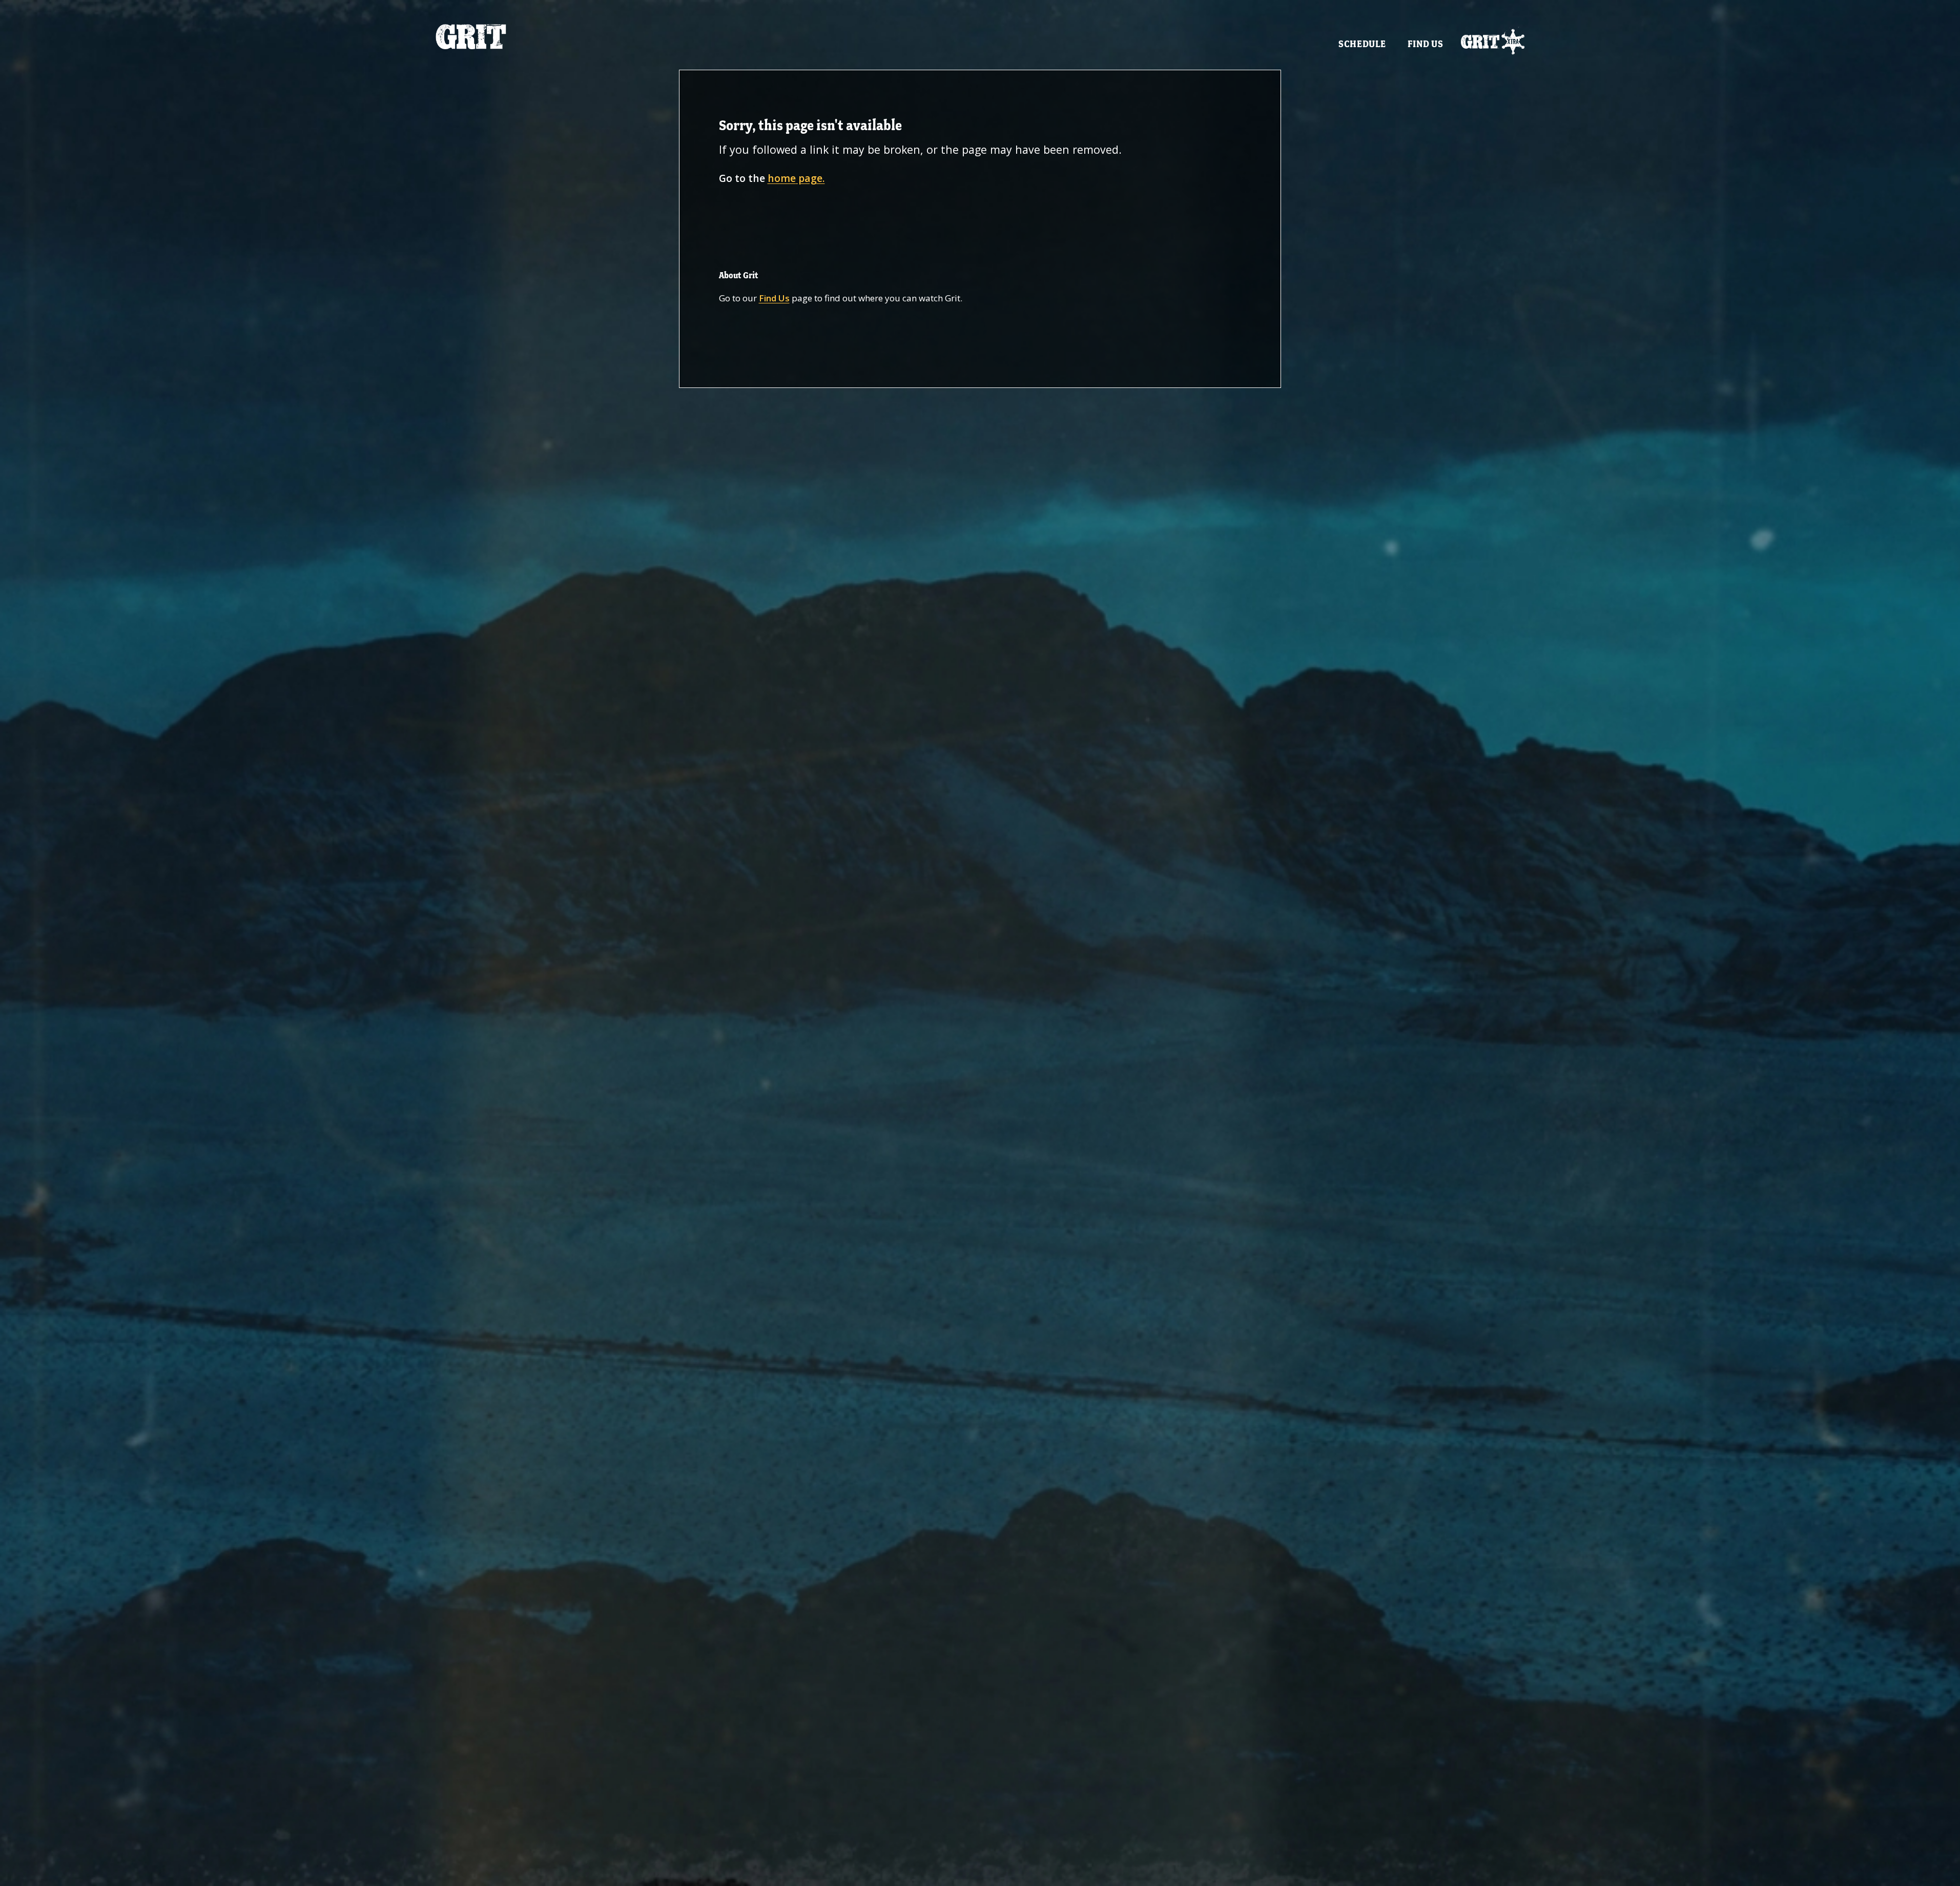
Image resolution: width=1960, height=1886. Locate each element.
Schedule (1362, 44)
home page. (796, 178)
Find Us (1426, 44)
